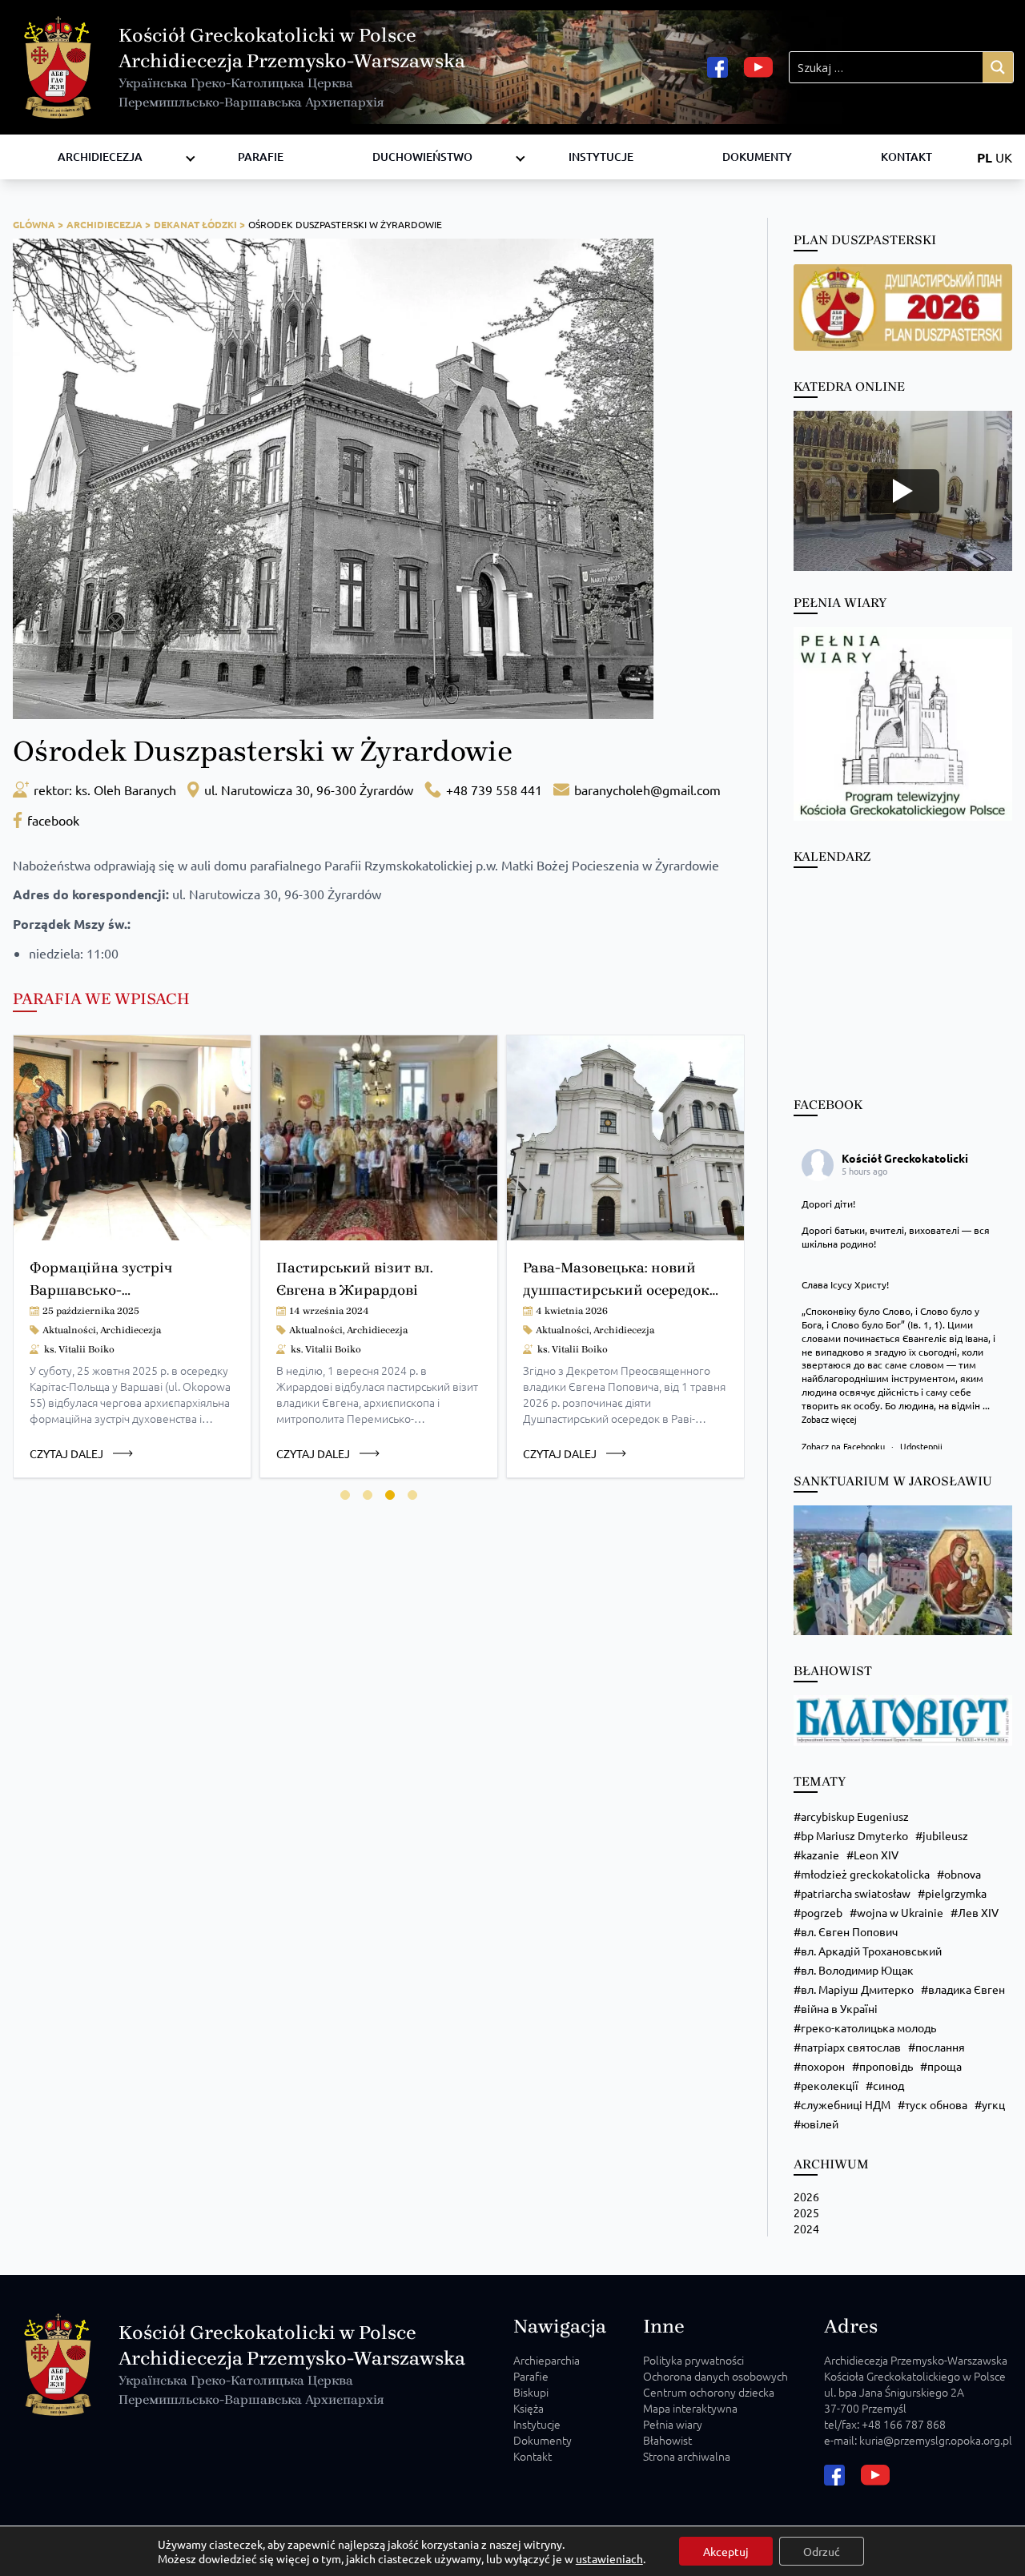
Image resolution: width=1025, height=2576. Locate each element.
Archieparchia (547, 2360)
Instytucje (601, 157)
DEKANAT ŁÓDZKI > (199, 224)
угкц (993, 2104)
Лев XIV (978, 1912)
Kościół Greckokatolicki (905, 1158)
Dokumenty (757, 157)
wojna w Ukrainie (900, 1912)
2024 (806, 2228)
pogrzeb (822, 1912)
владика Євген (967, 1989)
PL (985, 157)
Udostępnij (921, 1446)
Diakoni (379, 141)
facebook (53, 820)
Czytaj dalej (66, 1453)
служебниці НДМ (846, 2104)
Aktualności (69, 1330)
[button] (345, 1495)
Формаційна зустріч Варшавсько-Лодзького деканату (101, 1290)
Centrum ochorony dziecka (709, 2392)
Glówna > (38, 224)
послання (940, 2047)
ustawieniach (609, 2558)
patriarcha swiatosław (856, 1893)
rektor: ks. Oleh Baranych (105, 790)
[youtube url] (758, 67)
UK (1004, 157)
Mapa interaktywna (690, 2408)
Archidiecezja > (109, 224)
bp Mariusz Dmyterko (854, 1835)
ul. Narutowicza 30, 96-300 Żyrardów (309, 790)
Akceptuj (726, 2551)
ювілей (820, 2124)
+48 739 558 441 (494, 790)
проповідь (886, 2066)
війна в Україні (839, 2008)
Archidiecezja (100, 157)
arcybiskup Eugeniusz (855, 1816)
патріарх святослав (851, 2047)
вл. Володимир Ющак (857, 1970)
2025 (806, 2212)
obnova (963, 1874)
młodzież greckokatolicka (865, 1874)
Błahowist (667, 2440)
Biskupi (531, 2392)
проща (945, 2066)
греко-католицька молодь (868, 2027)
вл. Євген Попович (849, 1931)
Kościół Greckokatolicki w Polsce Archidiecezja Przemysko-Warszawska (292, 67)
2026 (806, 2196)
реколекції (830, 2085)
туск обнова (936, 2104)
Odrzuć (822, 2551)
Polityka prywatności (693, 2360)
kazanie (820, 1855)
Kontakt (906, 157)
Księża (529, 2408)
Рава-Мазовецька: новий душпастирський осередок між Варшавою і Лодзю (616, 1290)
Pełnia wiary (673, 2424)
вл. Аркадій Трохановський (871, 1951)
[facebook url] (717, 67)
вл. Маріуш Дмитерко (857, 1989)
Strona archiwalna (687, 2456)
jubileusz (945, 1835)
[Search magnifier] (998, 67)
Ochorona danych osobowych (715, 2376)
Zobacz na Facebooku (844, 1446)
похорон (823, 2066)
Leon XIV (876, 1855)
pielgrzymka (956, 1893)
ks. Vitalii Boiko (79, 1349)
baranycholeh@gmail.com (647, 790)
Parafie (261, 157)
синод (888, 2085)
